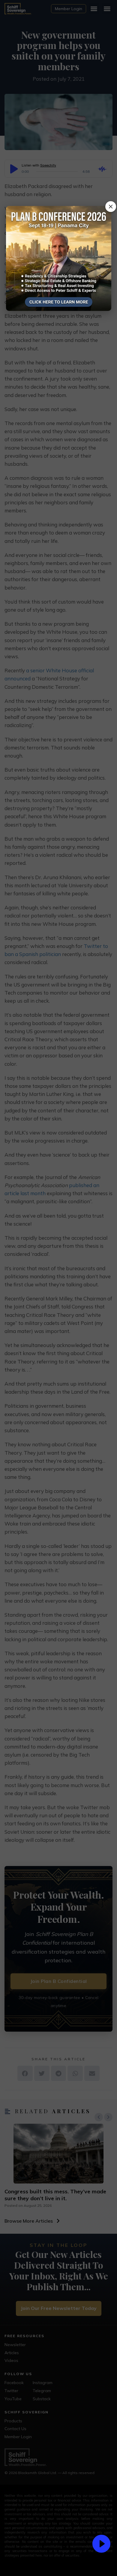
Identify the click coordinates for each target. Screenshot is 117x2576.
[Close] (111, 207)
